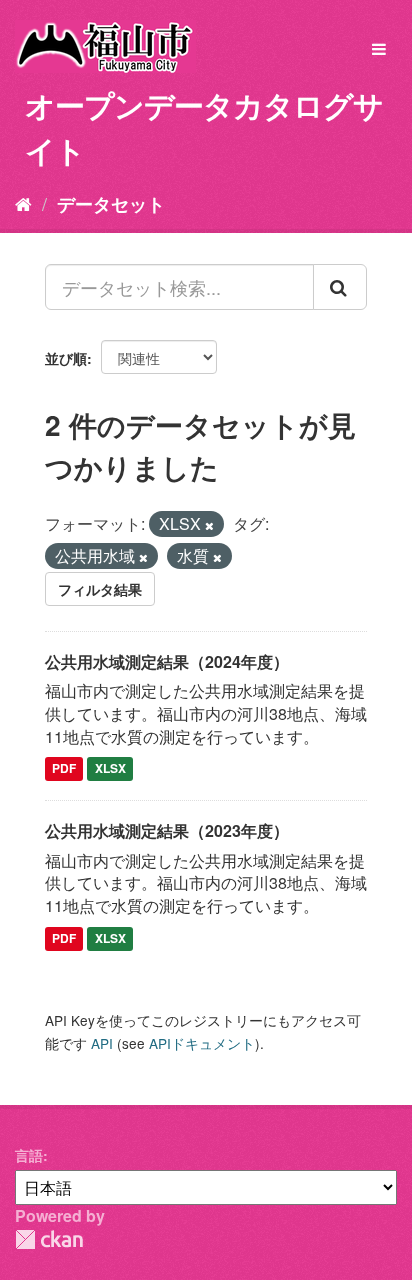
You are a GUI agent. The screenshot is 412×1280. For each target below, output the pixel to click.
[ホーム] (23, 203)
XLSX (110, 769)
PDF (64, 769)
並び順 (66, 358)
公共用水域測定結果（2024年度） (167, 661)
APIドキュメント (202, 1043)
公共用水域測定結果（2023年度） (167, 830)
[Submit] (340, 287)
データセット (111, 204)
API (102, 1043)
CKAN (49, 1239)
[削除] (209, 525)
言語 (29, 1155)
